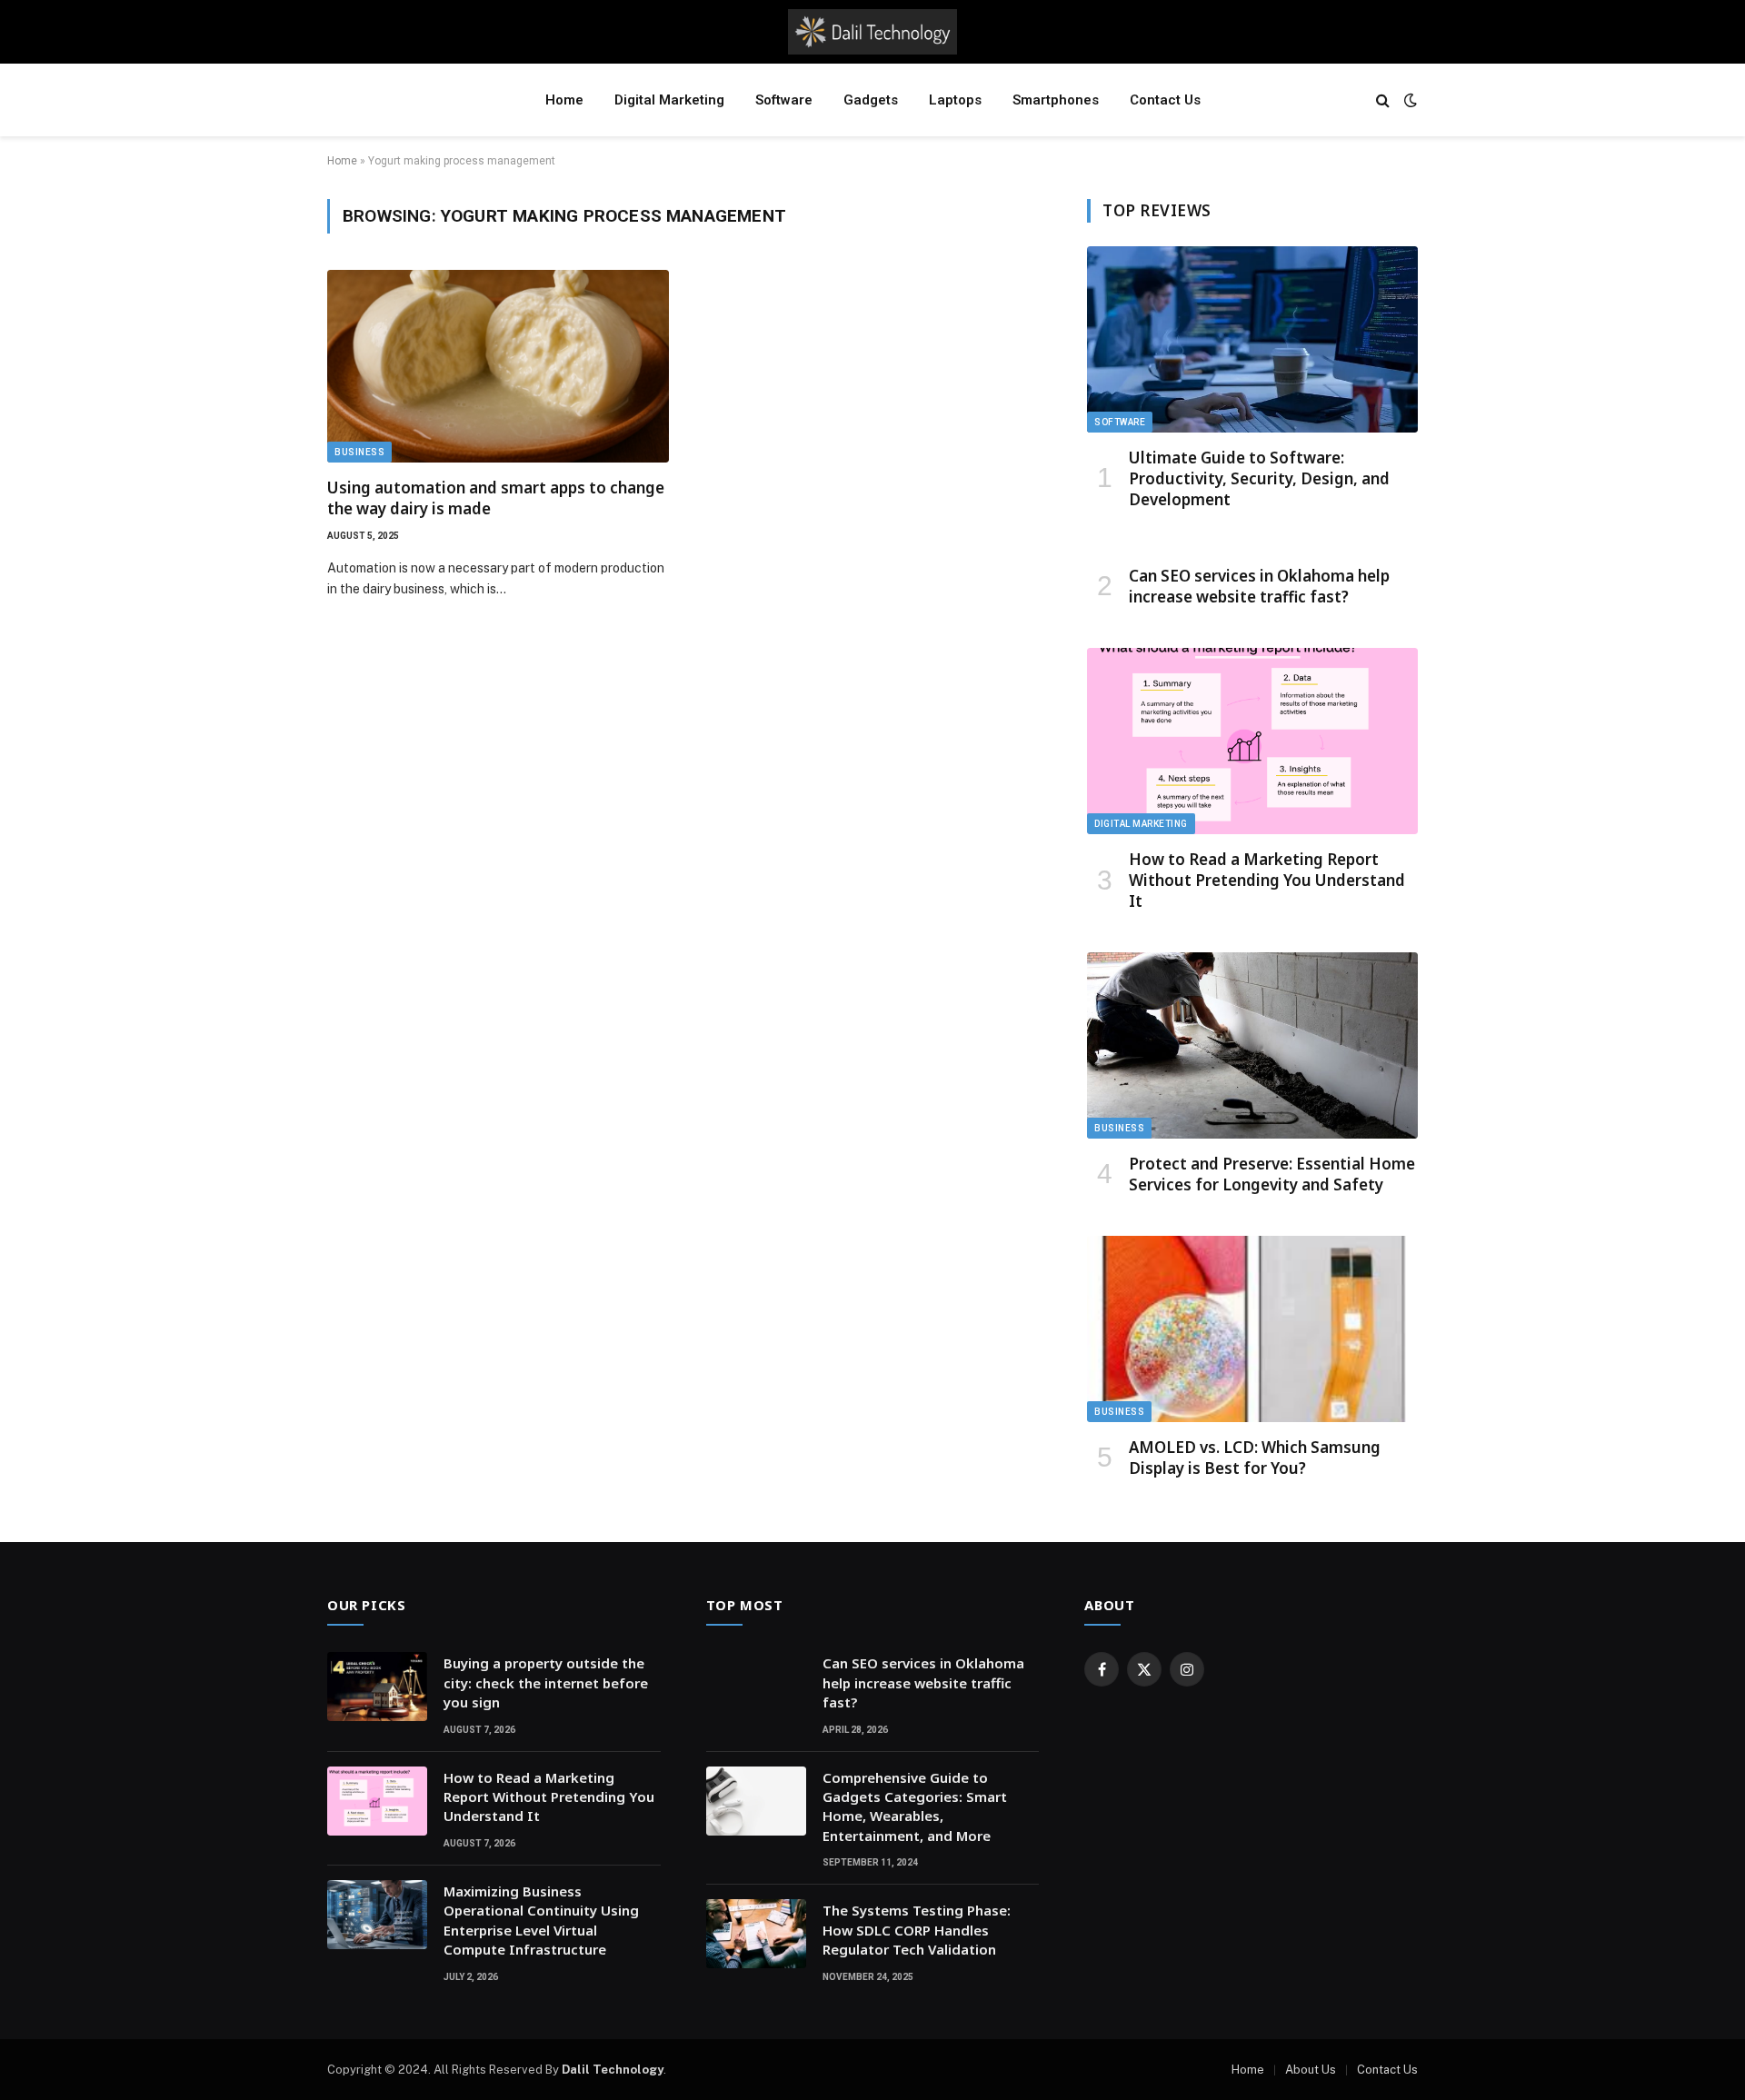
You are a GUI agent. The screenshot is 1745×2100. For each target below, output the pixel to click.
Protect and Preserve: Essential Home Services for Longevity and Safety (1272, 1174)
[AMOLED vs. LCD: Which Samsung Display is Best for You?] (1252, 1329)
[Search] (1383, 100)
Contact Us (1165, 100)
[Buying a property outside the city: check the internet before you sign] (377, 1687)
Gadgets (871, 100)
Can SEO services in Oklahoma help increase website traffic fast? (1259, 586)
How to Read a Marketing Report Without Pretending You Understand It (1267, 880)
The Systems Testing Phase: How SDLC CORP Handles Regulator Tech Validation (917, 1930)
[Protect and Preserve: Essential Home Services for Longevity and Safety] (1252, 1045)
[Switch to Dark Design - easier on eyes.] (1409, 100)
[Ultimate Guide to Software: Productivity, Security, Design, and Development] (1252, 339)
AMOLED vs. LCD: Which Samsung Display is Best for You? (1255, 1458)
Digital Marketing (669, 100)
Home (564, 100)
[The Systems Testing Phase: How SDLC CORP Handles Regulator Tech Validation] (756, 1934)
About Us (1311, 2070)
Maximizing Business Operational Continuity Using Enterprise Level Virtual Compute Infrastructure (541, 1920)
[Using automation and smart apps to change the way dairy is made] (498, 366)
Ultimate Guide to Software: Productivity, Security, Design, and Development (1259, 478)
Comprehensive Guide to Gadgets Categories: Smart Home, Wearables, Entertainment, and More (915, 1806)
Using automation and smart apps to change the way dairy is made (496, 498)
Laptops (955, 100)
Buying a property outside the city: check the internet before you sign (546, 1682)
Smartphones (1056, 100)
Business (359, 452)
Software (784, 100)
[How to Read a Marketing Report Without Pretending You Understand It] (1252, 741)
